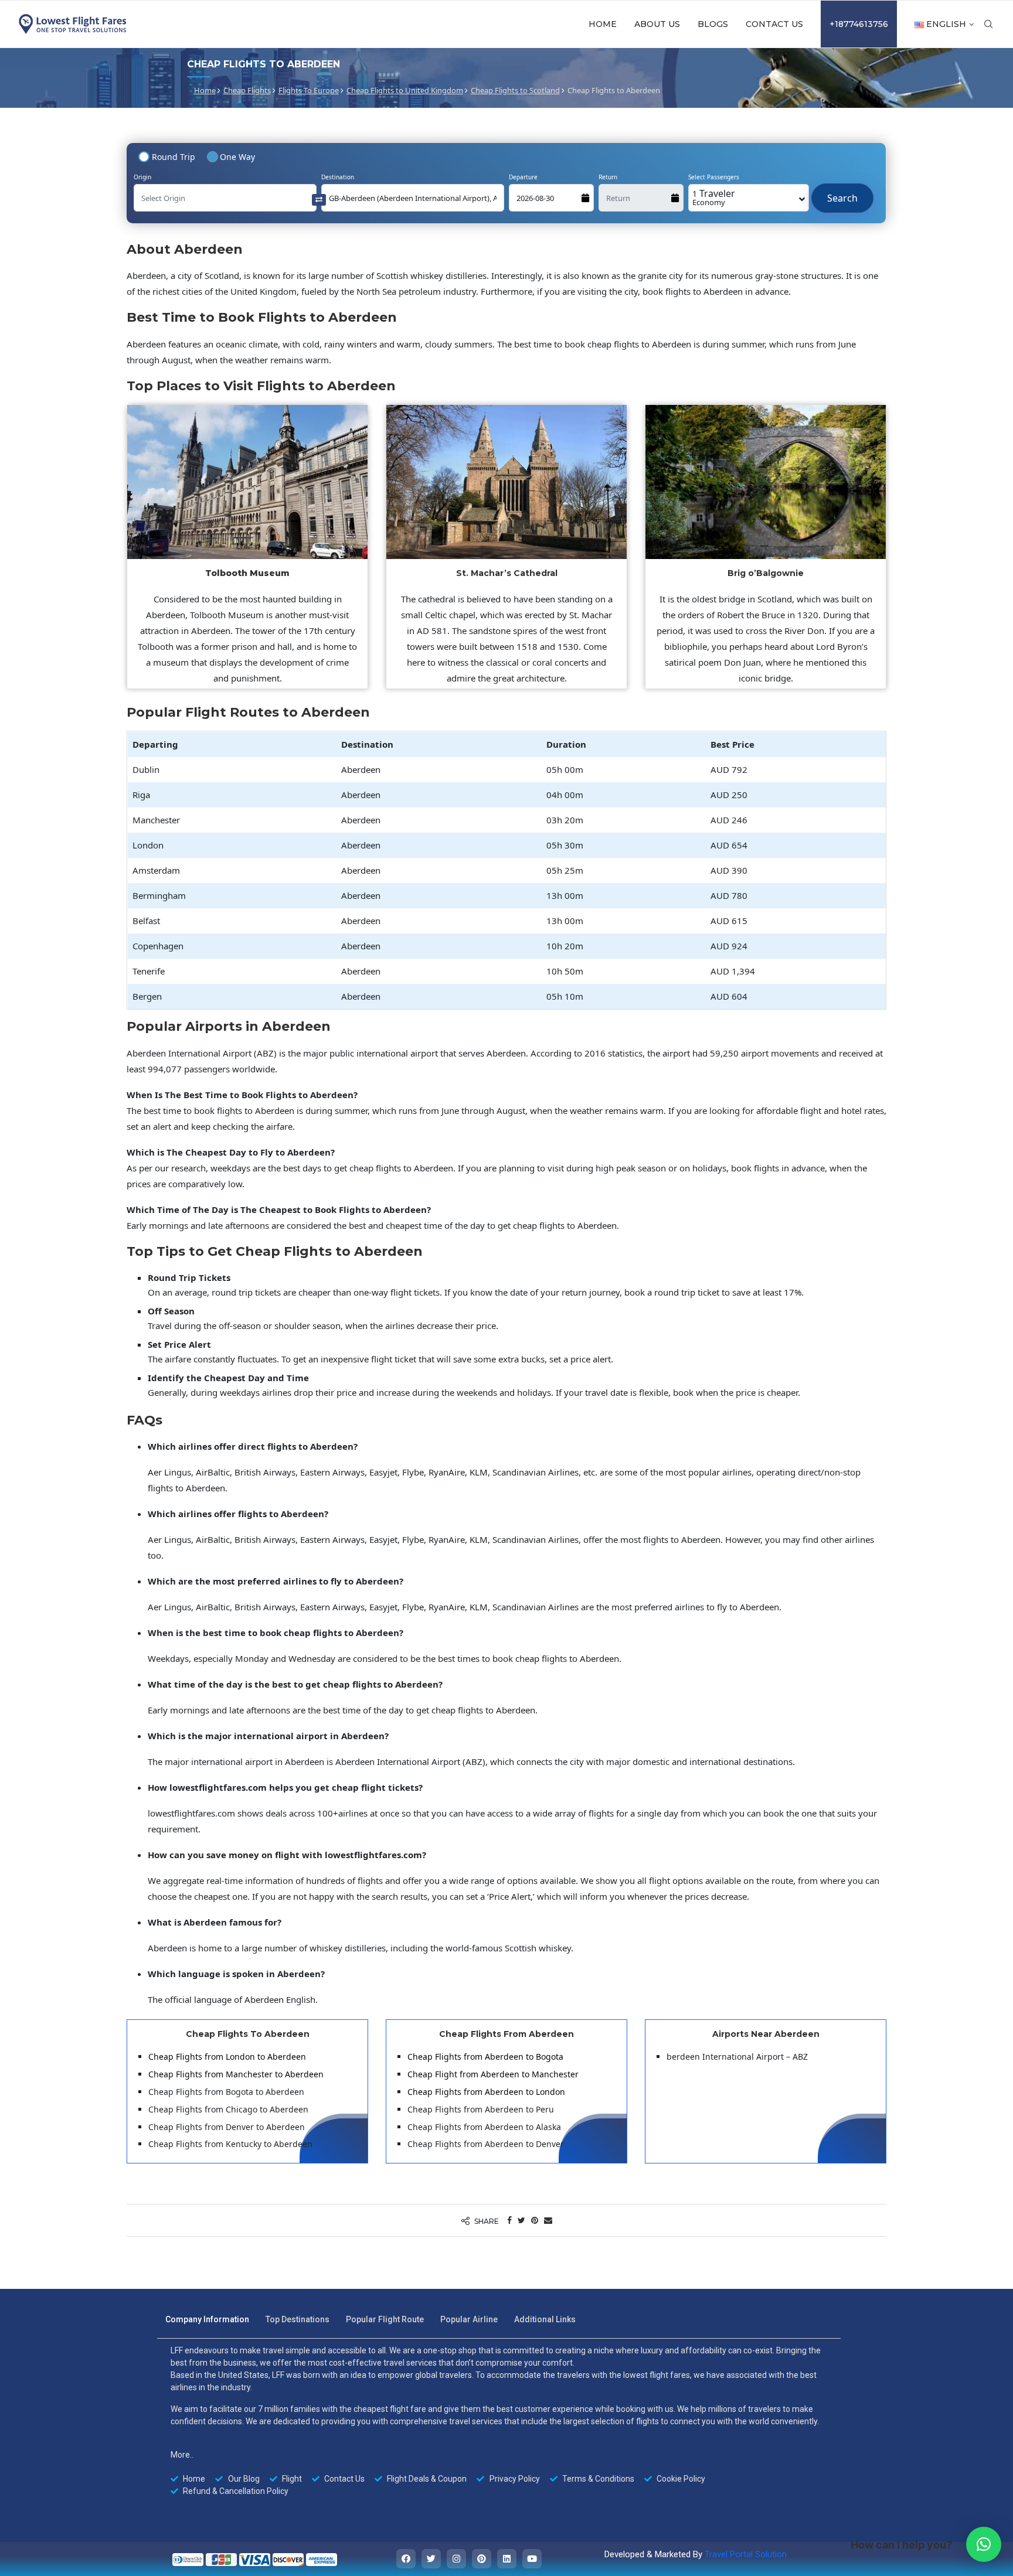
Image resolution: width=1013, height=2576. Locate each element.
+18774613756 (859, 24)
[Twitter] (431, 2559)
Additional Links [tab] (545, 2319)
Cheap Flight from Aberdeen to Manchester (493, 2074)
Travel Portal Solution (746, 2554)
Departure (523, 177)
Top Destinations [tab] (298, 2319)
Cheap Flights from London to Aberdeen (227, 2057)
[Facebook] (406, 2559)
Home (603, 24)
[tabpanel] (499, 2421)
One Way (237, 157)
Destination (338, 177)
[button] (984, 2544)
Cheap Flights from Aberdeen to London (486, 2092)
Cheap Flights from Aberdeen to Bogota (485, 2057)
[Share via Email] (548, 2220)
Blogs (713, 24)
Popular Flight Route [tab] (385, 2319)
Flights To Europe (309, 90)
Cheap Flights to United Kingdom (405, 90)
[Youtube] (532, 2559)
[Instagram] (456, 2559)
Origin (142, 177)
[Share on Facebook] (509, 2220)
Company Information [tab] (207, 2319)
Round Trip (174, 157)
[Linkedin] (507, 2559)
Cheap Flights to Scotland (515, 90)
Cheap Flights (247, 90)
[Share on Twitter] (521, 2220)
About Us (657, 24)
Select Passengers (714, 177)
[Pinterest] (482, 2559)
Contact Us (774, 24)
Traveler (714, 197)
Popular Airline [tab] (469, 2319)
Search (842, 192)
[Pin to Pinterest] (535, 2220)
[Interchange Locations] (319, 199)
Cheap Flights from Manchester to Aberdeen (236, 2074)
